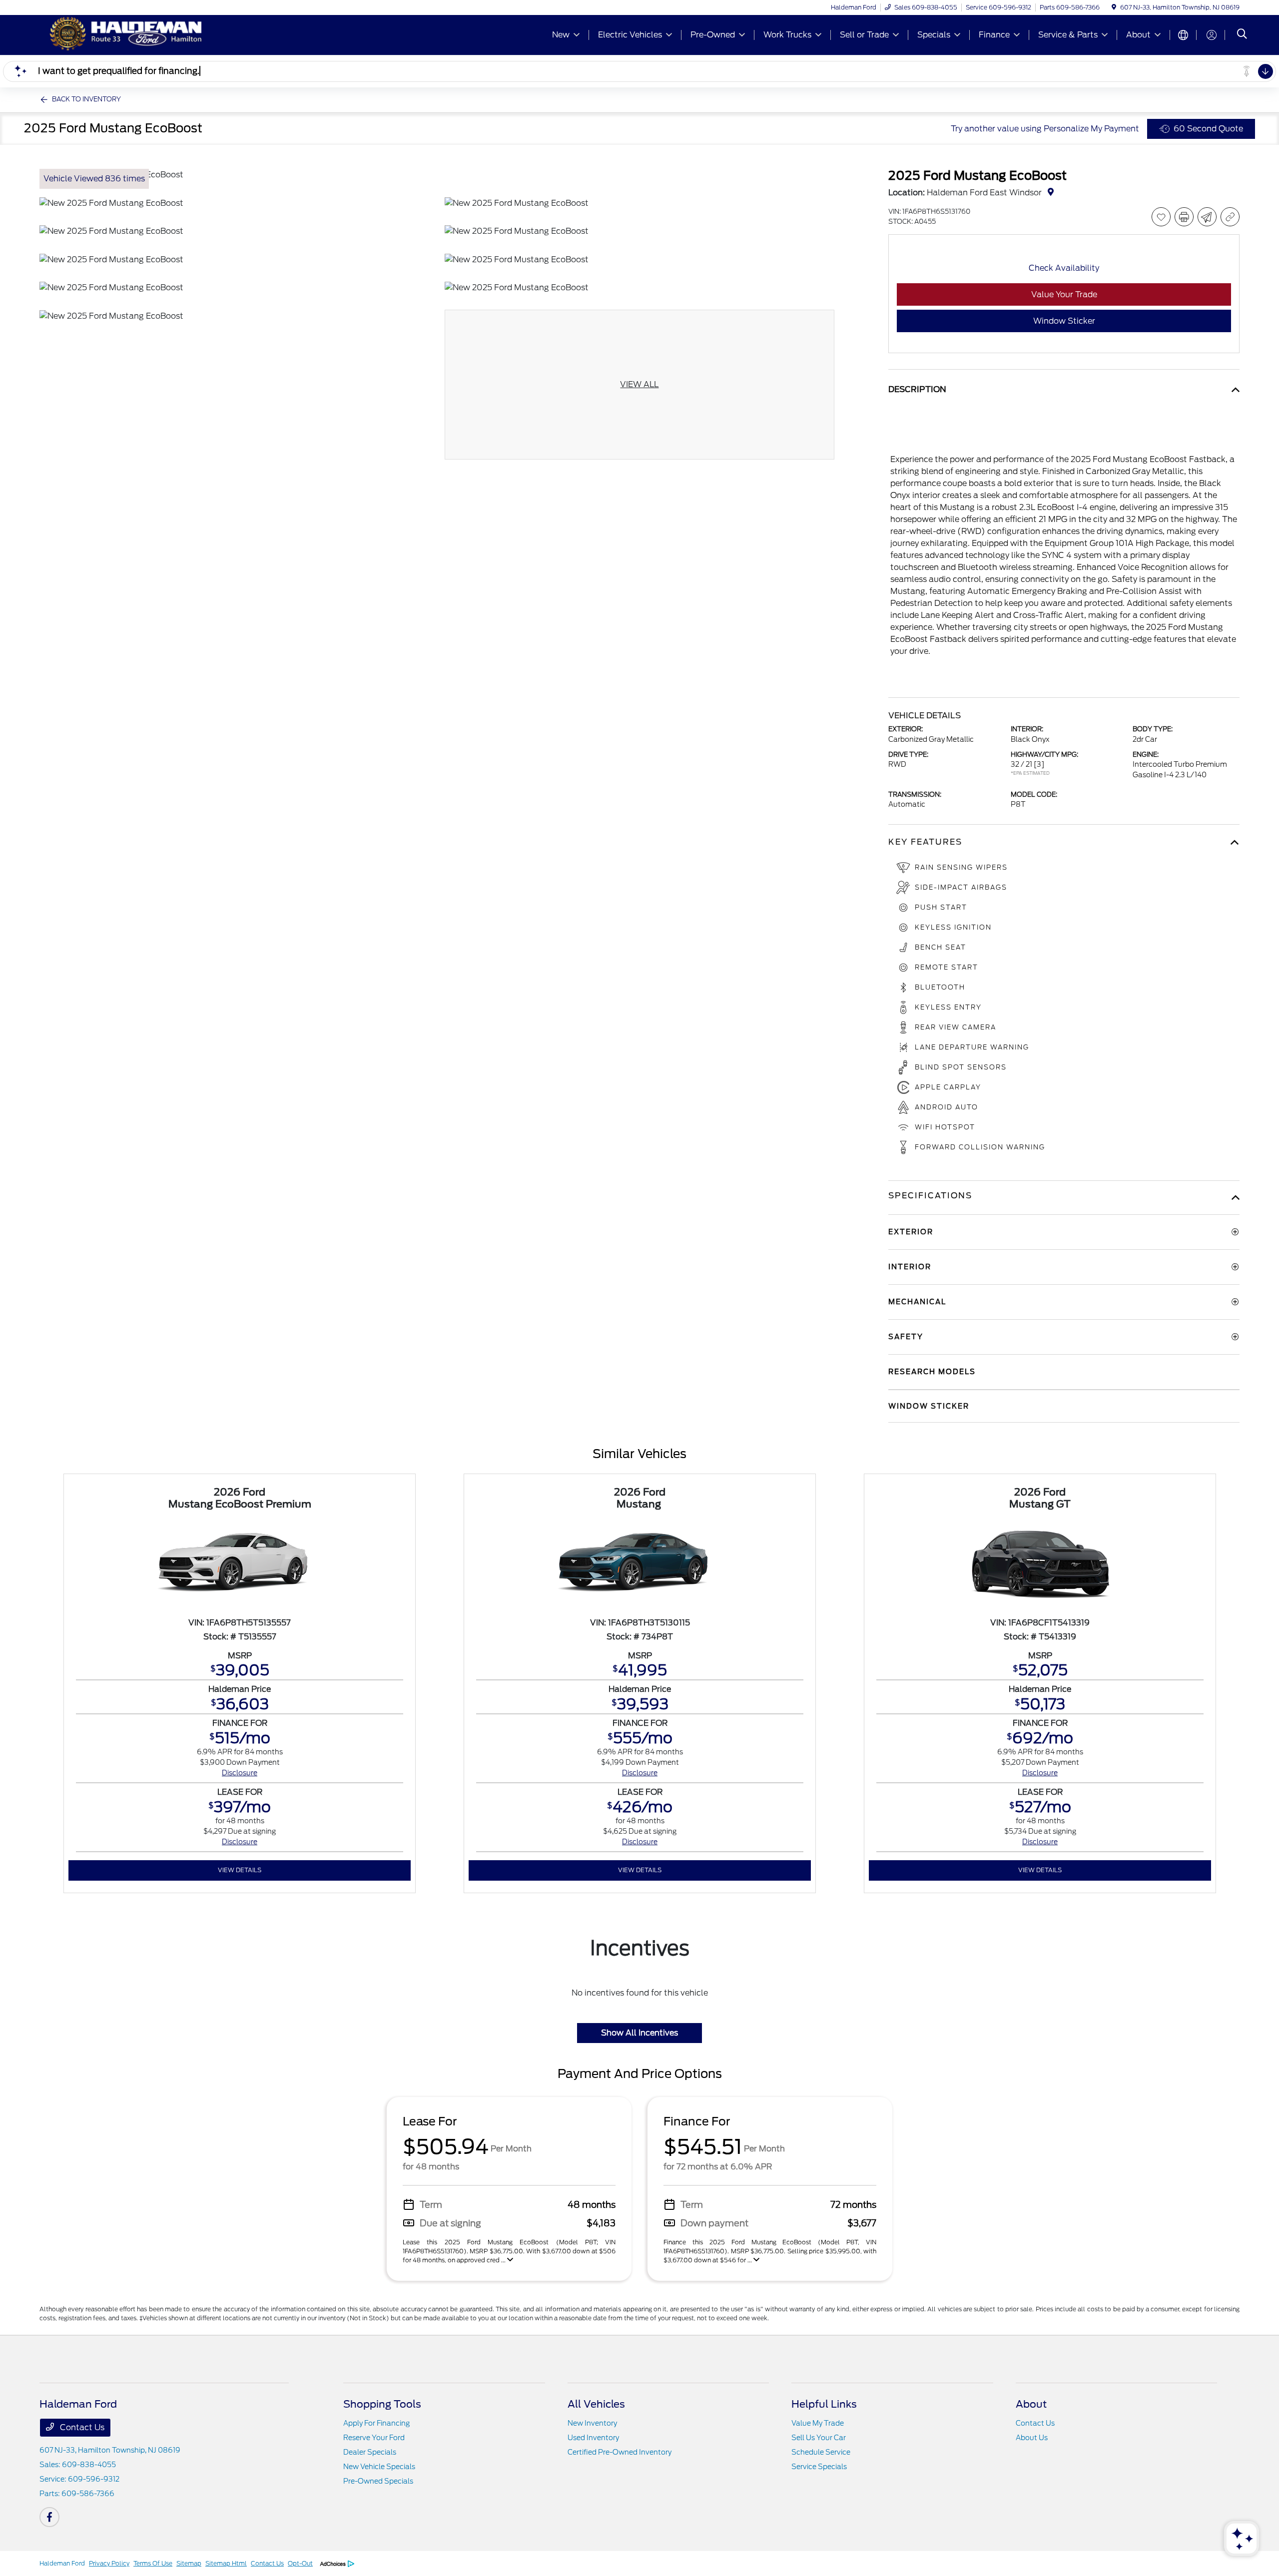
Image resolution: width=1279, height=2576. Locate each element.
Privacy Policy (109, 2563)
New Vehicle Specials (379, 2467)
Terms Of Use (153, 2563)
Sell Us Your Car (819, 2438)
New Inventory (592, 2423)
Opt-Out (300, 2563)
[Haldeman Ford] (125, 34)
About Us (1032, 2438)
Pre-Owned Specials (378, 2481)
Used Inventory (593, 2438)
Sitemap (189, 2563)
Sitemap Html (226, 2563)
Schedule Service (821, 2452)
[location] (1114, 7)
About (1031, 2404)
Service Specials (819, 2467)
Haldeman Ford (62, 2563)
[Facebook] (49, 2517)
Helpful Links (824, 2404)
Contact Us (81, 2427)
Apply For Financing (376, 2423)
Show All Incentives (639, 2033)
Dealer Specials (370, 2452)
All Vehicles (596, 2404)
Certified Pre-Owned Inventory (620, 2452)
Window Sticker (1064, 321)
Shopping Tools (382, 2404)
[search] (1242, 35)
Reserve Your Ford (374, 2438)
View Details (240, 1870)
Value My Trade (818, 2423)
